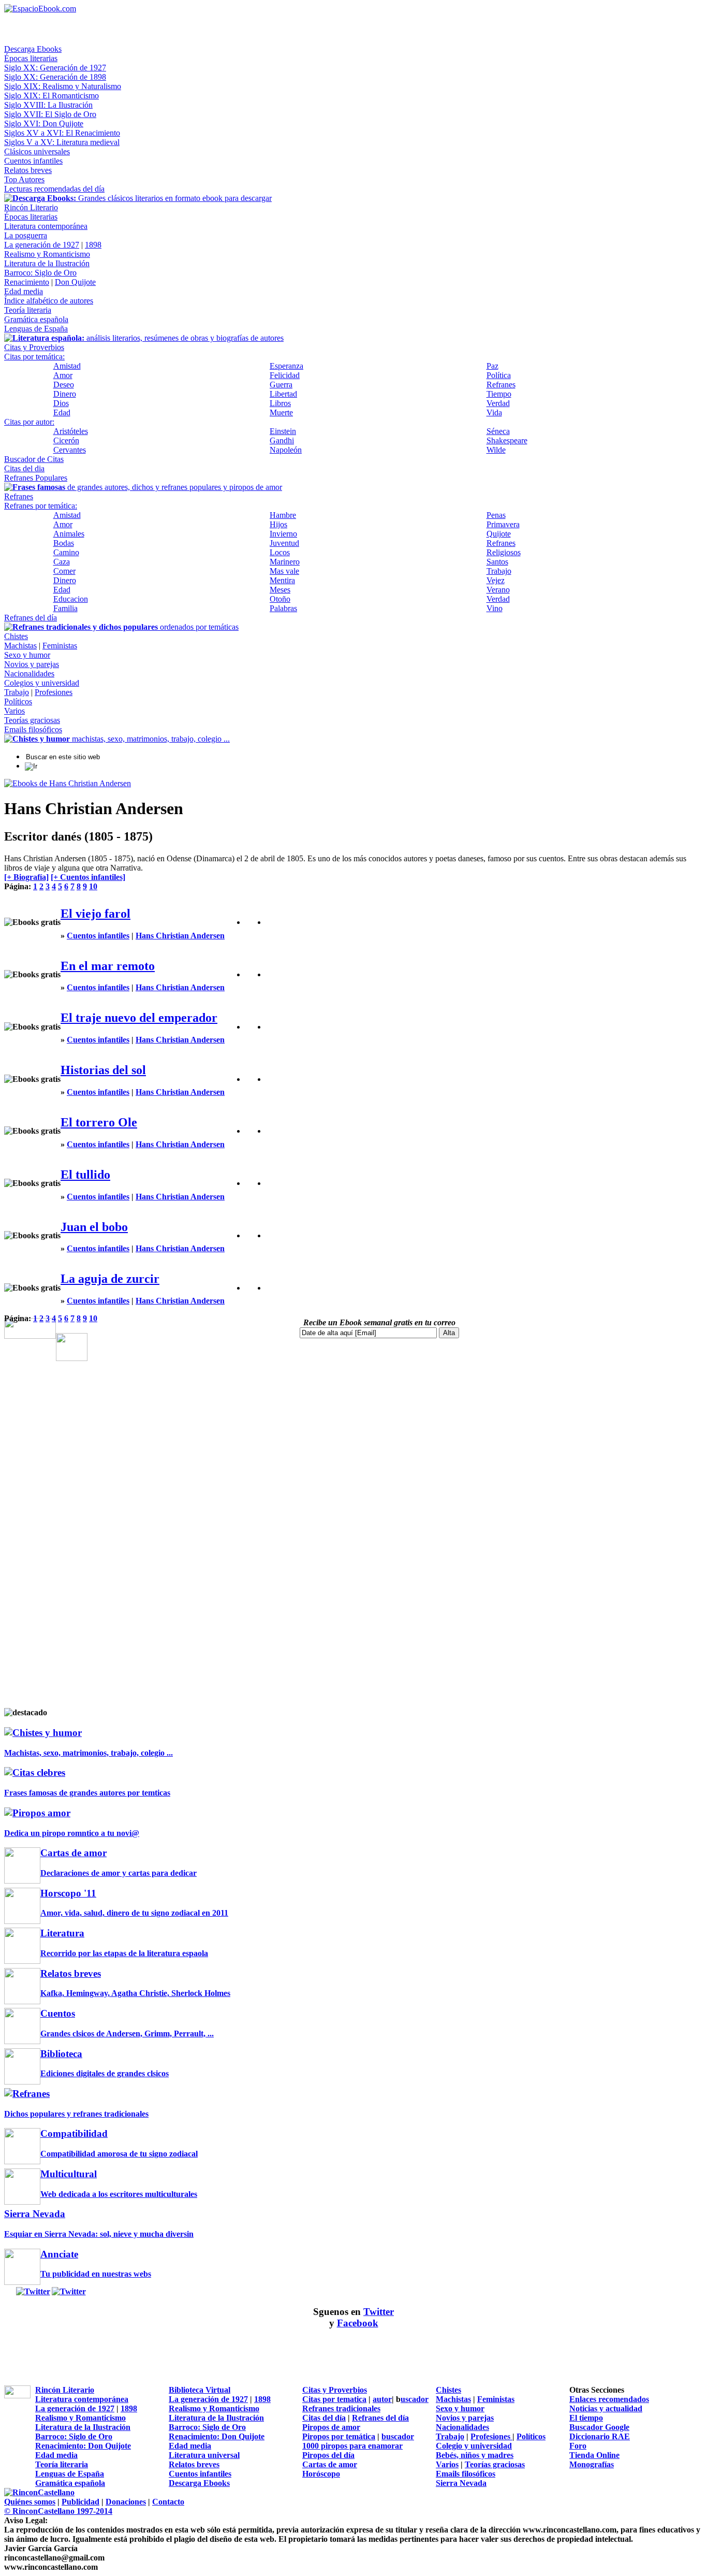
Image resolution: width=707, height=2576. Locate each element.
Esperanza (286, 366)
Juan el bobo (94, 1227)
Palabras (283, 608)
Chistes (16, 636)
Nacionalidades (29, 674)
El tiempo (586, 2418)
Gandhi (282, 440)
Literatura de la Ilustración (47, 263)
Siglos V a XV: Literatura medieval (62, 142)
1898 (93, 245)
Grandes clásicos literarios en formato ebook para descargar (142, 198)
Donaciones (126, 2502)
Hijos (278, 524)
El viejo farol (95, 914)
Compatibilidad (74, 2133)
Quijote (499, 534)
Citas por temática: (34, 357)
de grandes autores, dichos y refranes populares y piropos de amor (147, 487)
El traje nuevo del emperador (139, 1018)
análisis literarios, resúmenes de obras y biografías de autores (148, 338)
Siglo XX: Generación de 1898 (55, 77)
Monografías (592, 2464)
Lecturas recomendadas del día (54, 189)
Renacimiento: (61, 2446)
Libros (280, 403)
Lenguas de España (36, 329)
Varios (14, 711)
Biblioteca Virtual (200, 2390)
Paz (492, 366)
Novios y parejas (32, 664)
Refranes (501, 385)
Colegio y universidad (474, 2446)
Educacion (71, 599)
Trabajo (499, 571)
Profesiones (54, 692)
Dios (61, 403)
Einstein (283, 431)
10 (93, 886)
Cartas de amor (330, 2464)
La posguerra (26, 235)
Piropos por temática (339, 2436)
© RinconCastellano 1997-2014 (58, 2511)
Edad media (24, 291)
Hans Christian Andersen (180, 936)
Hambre (283, 515)
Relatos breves (28, 170)
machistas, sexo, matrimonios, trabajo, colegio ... (121, 739)
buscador (398, 2436)
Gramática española (36, 319)
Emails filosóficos (33, 729)
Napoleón (286, 450)
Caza (62, 562)
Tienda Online (594, 2455)
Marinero (285, 562)
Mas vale (284, 571)
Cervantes (70, 450)
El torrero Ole (99, 1122)
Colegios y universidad (42, 683)
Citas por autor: (29, 422)
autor (382, 2399)
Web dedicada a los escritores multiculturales (119, 2194)
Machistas (20, 646)
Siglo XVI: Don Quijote (44, 124)
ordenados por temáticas (126, 627)
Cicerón (66, 440)
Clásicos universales (37, 151)
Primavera (503, 524)
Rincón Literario (31, 207)
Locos (280, 552)
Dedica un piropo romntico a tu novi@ (72, 1833)
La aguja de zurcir (110, 1279)
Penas (496, 515)
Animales (69, 534)
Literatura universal (204, 2455)
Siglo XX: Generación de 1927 (55, 68)
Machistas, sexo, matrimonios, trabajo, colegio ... (89, 1753)
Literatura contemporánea (46, 226)
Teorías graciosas (32, 720)
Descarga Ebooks (33, 49)
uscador (415, 2399)
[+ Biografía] (26, 877)
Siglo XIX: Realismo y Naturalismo (63, 86)
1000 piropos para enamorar (352, 2446)
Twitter (379, 2312)
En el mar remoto (108, 966)
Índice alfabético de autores (49, 301)
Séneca (498, 431)
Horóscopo (321, 2474)
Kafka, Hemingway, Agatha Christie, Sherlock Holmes (135, 1993)
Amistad (67, 366)
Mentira (282, 580)
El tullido (85, 1175)
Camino (66, 552)
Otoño (280, 599)
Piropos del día (328, 2455)
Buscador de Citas (34, 459)
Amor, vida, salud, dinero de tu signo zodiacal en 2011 (134, 1913)
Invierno (283, 534)
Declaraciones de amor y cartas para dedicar (119, 1873)
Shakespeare (507, 440)
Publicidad (80, 2502)
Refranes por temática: (41, 506)
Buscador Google (599, 2427)
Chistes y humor (47, 1733)
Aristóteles (71, 431)
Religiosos (504, 552)
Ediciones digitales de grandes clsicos (105, 2073)
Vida (494, 413)
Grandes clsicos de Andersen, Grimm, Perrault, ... (127, 2034)
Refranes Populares (36, 478)
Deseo (64, 385)
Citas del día (324, 2418)
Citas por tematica (334, 2399)
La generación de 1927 (42, 245)
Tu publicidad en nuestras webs (96, 2274)
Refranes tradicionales (341, 2408)
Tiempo (499, 394)
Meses (280, 590)
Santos (497, 562)
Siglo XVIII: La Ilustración (48, 105)
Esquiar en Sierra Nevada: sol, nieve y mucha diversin (99, 2234)
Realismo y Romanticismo (47, 254)
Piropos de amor (331, 2427)
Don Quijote (75, 282)
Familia (65, 608)
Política (499, 375)
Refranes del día (31, 618)
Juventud (284, 543)
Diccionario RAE (600, 2436)
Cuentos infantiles (33, 161)
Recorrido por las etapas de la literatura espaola (124, 1953)
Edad (62, 413)
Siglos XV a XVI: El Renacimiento (62, 133)
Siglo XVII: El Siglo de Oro (50, 114)
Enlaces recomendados (609, 2399)
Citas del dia (24, 468)
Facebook (358, 2323)
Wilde (496, 450)
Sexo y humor (27, 655)
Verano (498, 590)
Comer (64, 571)
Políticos (18, 701)
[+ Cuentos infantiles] (88, 877)
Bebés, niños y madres (475, 2455)
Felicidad (285, 375)
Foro (578, 2446)
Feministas (60, 646)
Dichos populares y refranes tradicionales (76, 2114)
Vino (495, 608)
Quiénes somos (30, 2502)
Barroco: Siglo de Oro (40, 273)
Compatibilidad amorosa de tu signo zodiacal (119, 2154)
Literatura (62, 1933)
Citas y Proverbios (34, 347)
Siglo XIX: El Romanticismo (51, 96)
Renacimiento (27, 282)
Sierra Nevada (461, 2483)
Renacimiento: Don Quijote (217, 2436)
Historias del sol (103, 1070)
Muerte (281, 413)
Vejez (496, 580)
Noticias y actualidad (606, 2408)
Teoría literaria (28, 310)
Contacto (168, 2502)
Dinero (65, 394)
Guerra (281, 385)
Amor (63, 375)
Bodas (64, 543)
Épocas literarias (31, 58)
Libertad (283, 394)
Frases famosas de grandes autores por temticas (87, 1793)
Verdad (498, 403)
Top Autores (24, 179)
